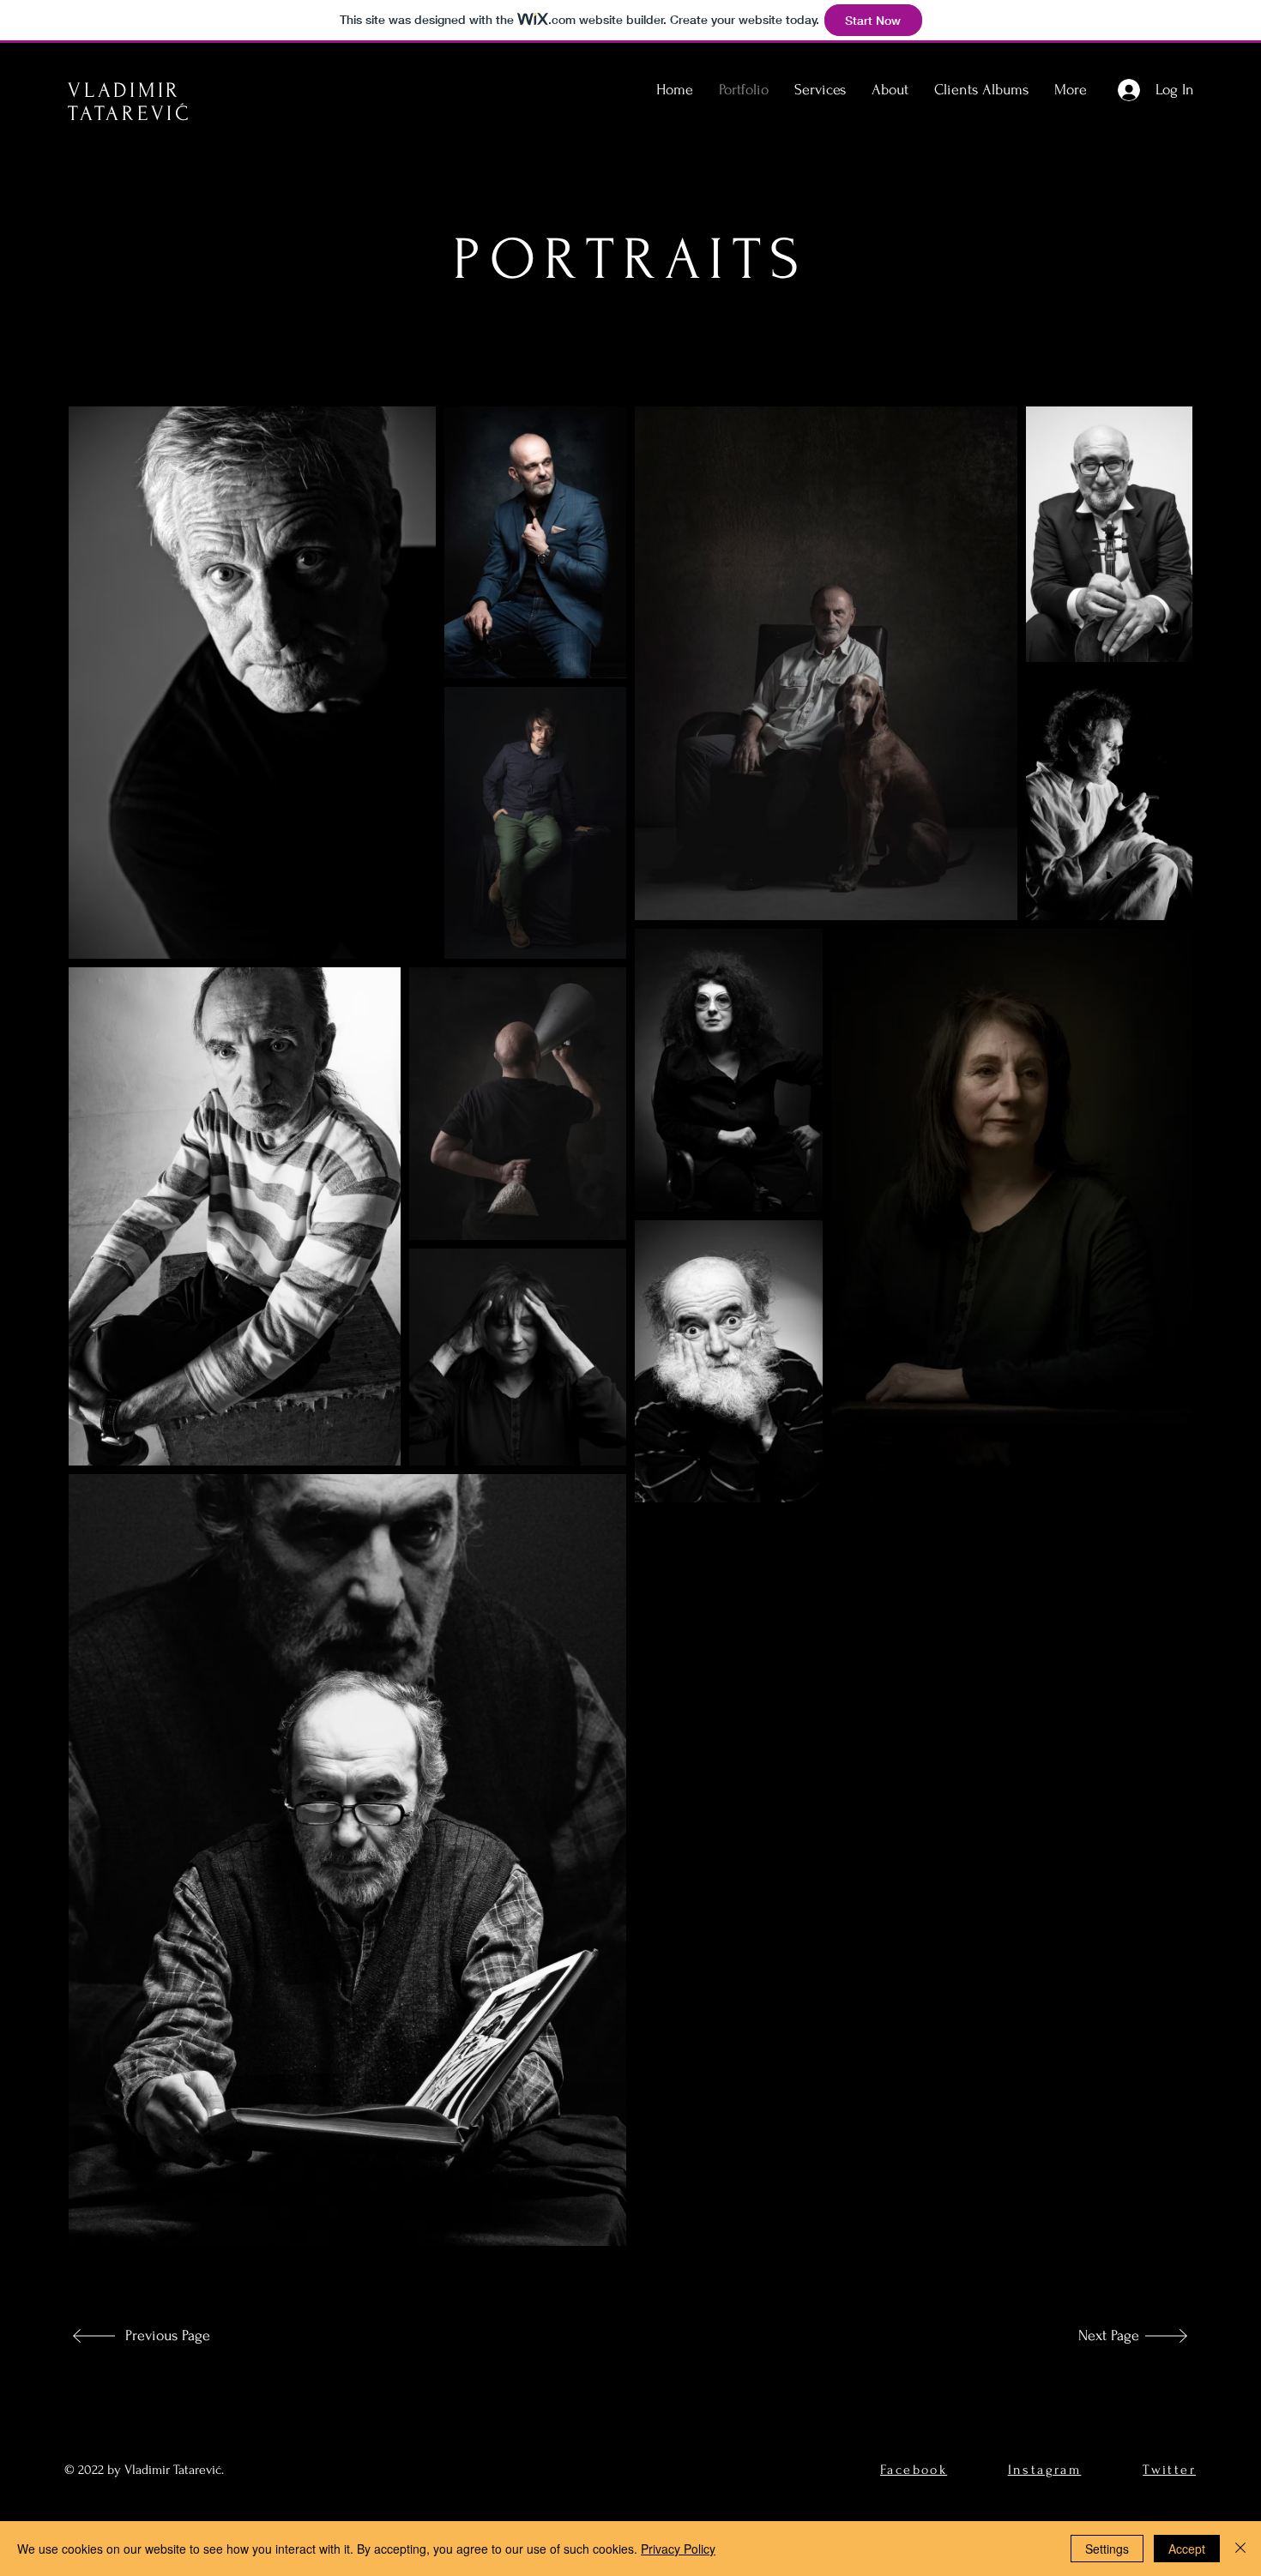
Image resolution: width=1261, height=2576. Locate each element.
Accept (1187, 2549)
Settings (1107, 2549)
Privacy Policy (678, 2549)
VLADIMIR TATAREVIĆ (130, 102)
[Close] (1240, 2549)
